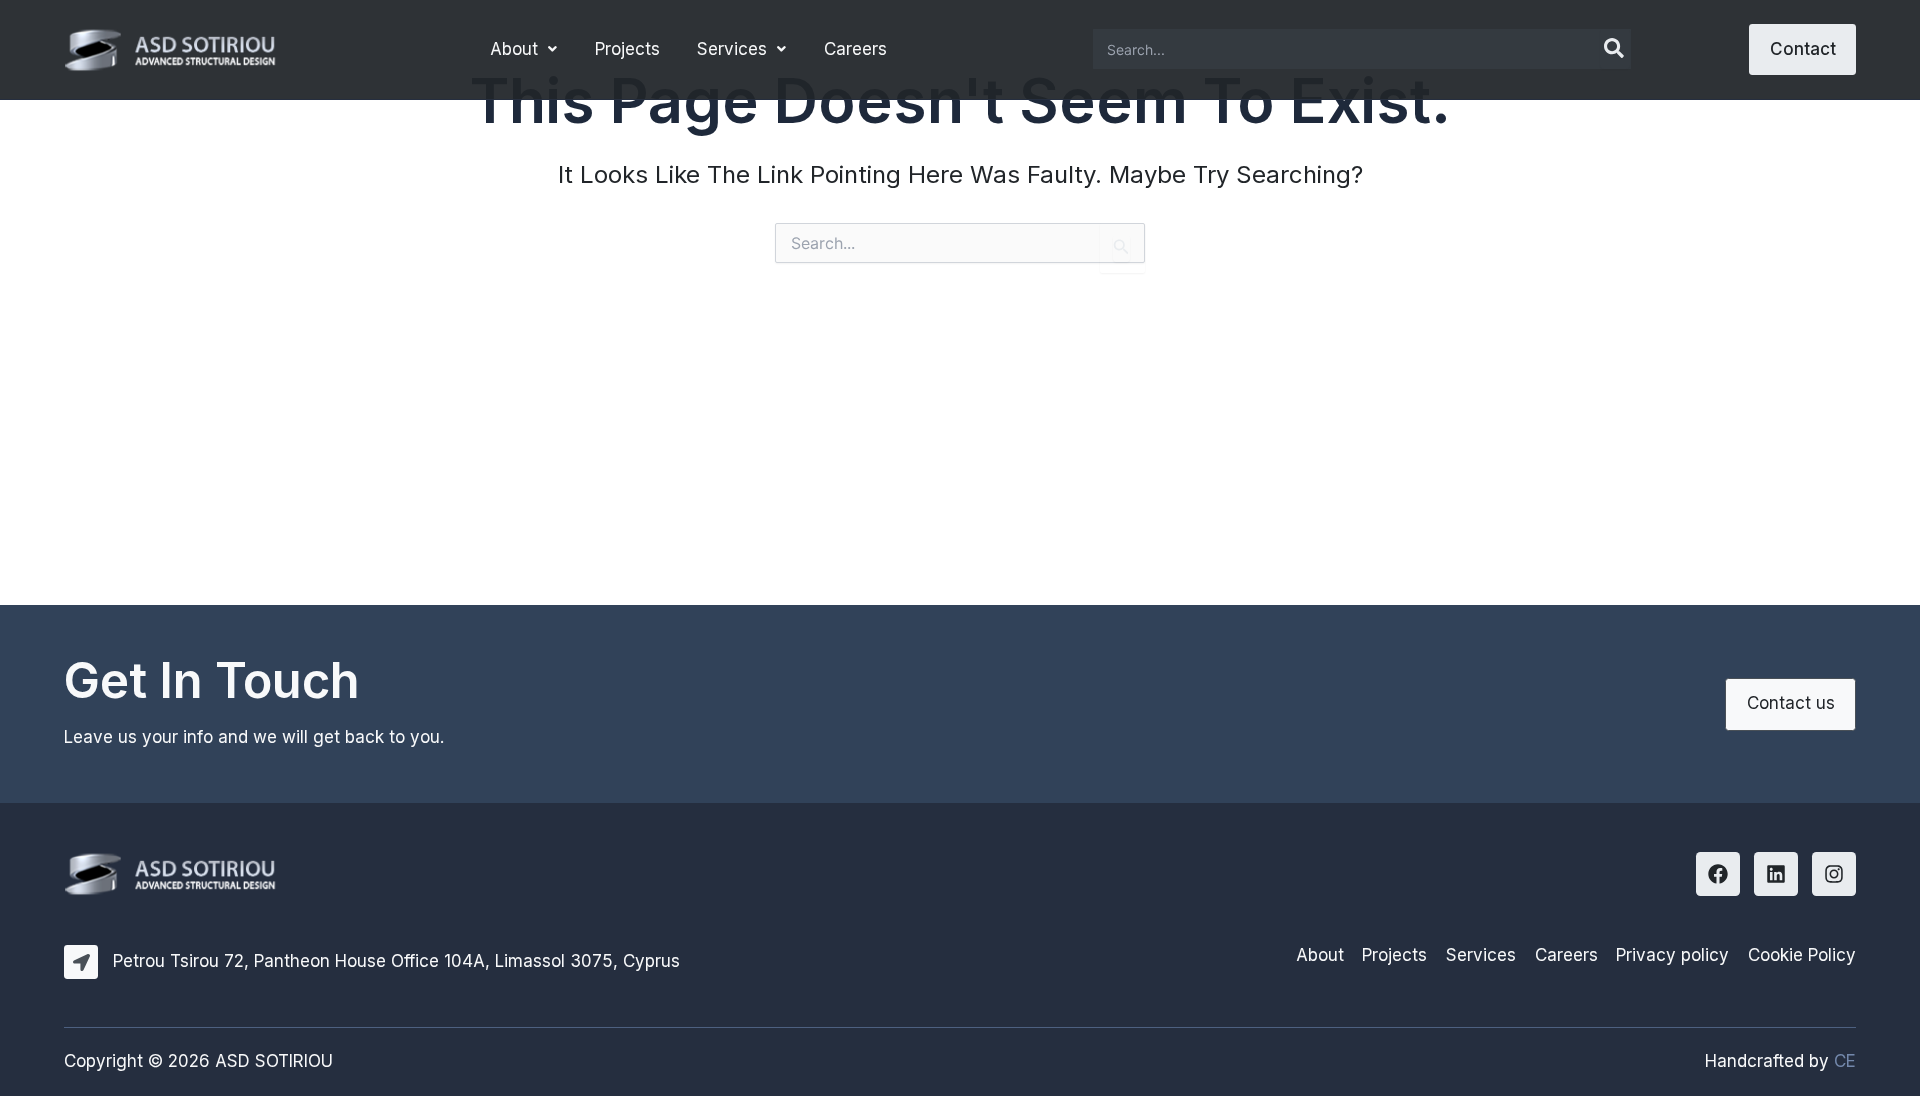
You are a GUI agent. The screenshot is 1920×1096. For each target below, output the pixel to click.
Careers (855, 49)
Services (732, 49)
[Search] (1615, 49)
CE (1845, 1061)
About (514, 49)
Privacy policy (1672, 955)
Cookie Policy (1802, 955)
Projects (627, 49)
